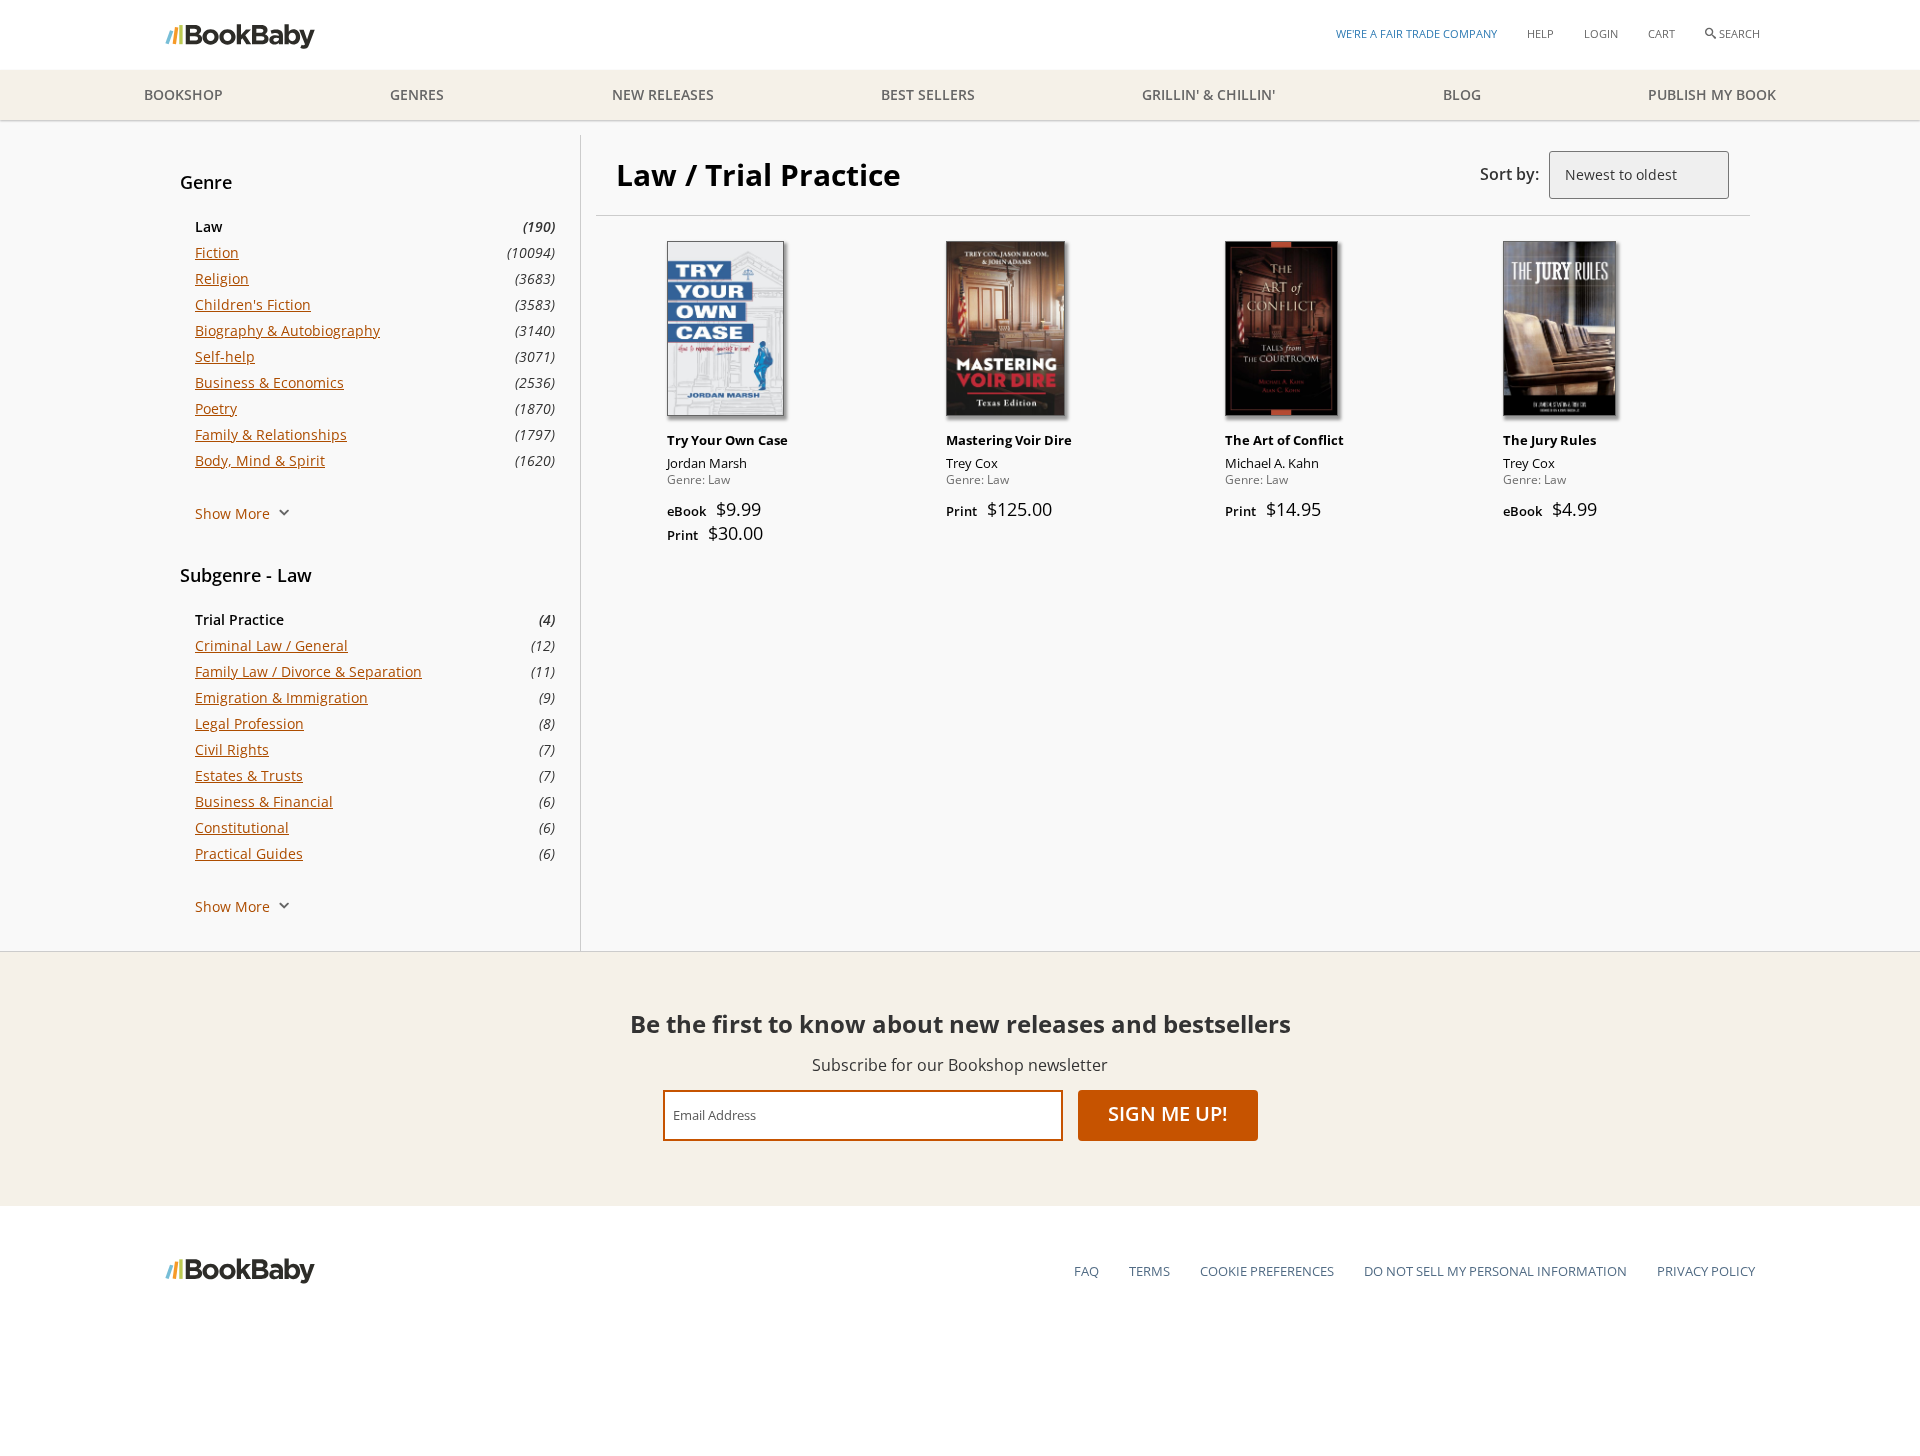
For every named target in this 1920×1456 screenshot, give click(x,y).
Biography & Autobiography (287, 330)
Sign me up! (1168, 1113)
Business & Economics (269, 382)
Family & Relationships (271, 434)
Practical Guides (249, 853)
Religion (222, 278)
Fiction (217, 252)
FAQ (1086, 1271)
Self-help (225, 356)
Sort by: (1509, 174)
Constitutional (242, 827)
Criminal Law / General (271, 645)
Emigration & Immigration (281, 697)
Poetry (216, 408)
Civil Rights (232, 749)
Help (1540, 33)
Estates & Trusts (249, 775)
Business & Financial (264, 801)
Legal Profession (249, 723)
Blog (1462, 94)
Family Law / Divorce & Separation (308, 671)
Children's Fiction (253, 304)
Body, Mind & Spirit (260, 460)
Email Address (714, 1114)
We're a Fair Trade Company (1416, 33)
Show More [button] (234, 513)
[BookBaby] (257, 35)
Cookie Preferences (1267, 1271)
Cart (1661, 33)
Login (1601, 33)
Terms (1149, 1271)
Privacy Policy (1706, 1271)
